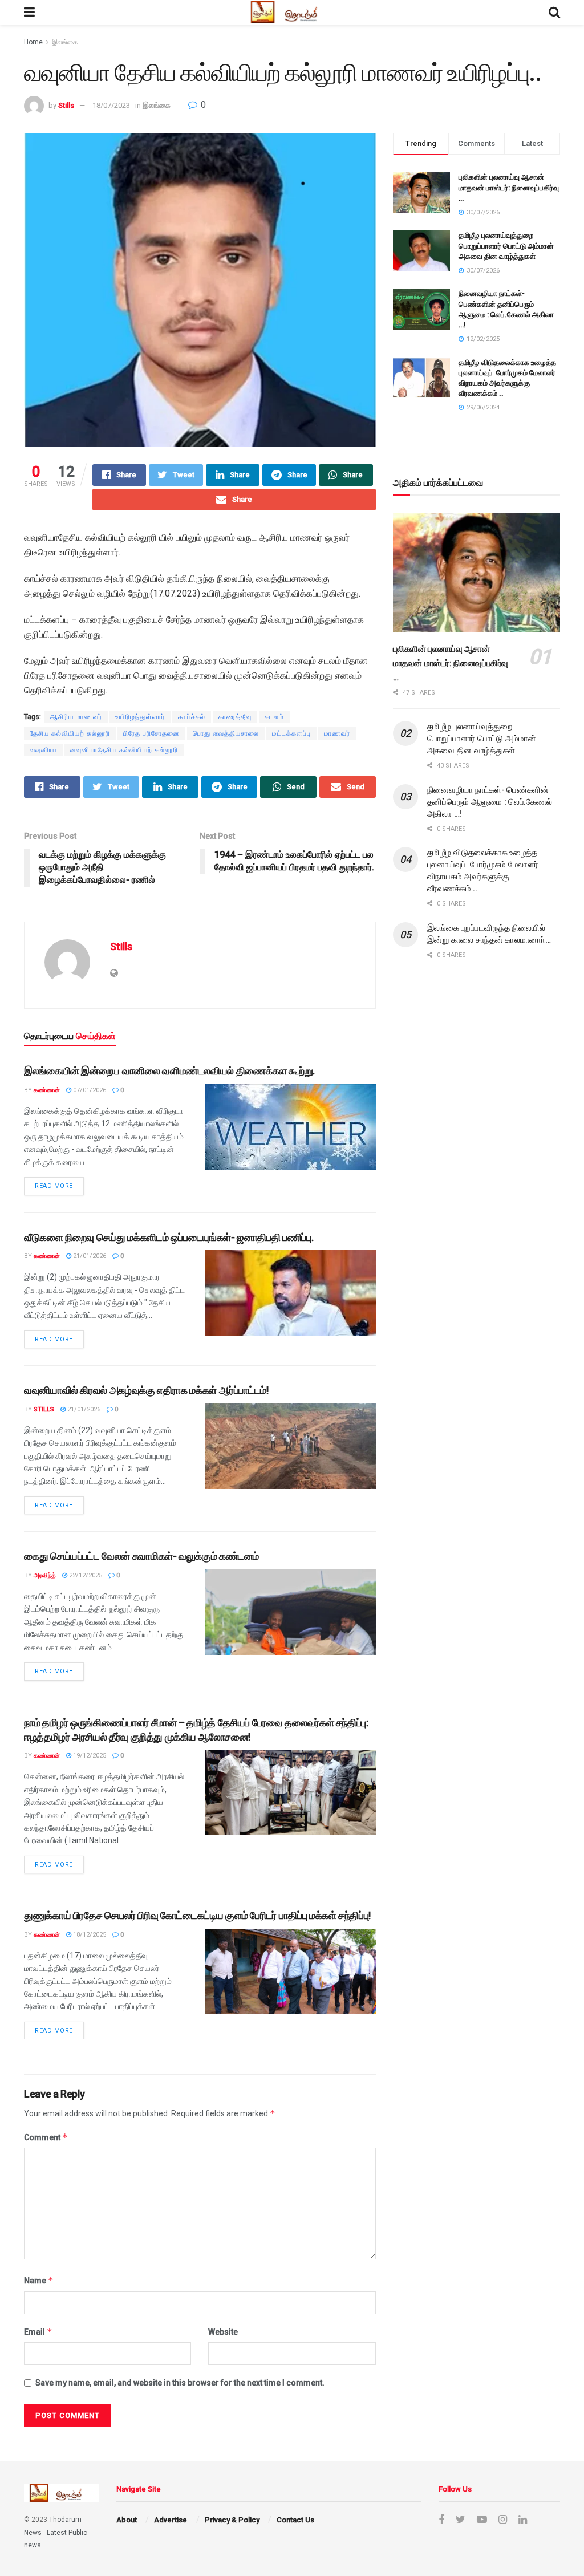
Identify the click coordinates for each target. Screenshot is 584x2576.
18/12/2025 (89, 1935)
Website (223, 2332)
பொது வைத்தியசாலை (226, 733)
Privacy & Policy (232, 2520)
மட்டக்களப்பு (291, 733)
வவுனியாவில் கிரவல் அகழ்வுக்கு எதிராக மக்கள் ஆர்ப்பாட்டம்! (146, 1390)
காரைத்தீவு (235, 717)
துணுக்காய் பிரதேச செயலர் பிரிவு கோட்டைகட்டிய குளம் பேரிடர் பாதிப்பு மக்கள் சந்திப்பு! (197, 1915)
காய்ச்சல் (192, 717)
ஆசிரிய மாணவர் (76, 717)
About (127, 2520)
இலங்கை (65, 42)
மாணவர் (337, 733)
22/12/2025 (85, 1575)
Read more (54, 1186)
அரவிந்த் (45, 1575)
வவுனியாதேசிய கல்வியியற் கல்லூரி (124, 750)
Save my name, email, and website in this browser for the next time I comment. (180, 2383)
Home (33, 42)
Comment (46, 2137)
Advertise (171, 2520)
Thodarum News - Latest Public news (56, 2532)
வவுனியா (43, 750)
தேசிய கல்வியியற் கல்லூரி (70, 733)
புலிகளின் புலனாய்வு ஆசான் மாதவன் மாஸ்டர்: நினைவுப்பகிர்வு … (509, 187)
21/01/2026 (89, 1256)
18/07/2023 (111, 105)
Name (39, 2280)
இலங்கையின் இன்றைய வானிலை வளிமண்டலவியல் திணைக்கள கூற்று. (169, 1071)
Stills (66, 105)
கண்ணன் (47, 1090)
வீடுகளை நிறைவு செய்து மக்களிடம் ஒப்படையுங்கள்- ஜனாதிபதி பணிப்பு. (169, 1237)
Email (38, 2332)
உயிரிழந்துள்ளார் (140, 717)
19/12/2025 (89, 1756)
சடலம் (274, 717)
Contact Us (295, 2520)
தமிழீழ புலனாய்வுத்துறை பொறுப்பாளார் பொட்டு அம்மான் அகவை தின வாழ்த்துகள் (506, 246)
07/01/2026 (89, 1090)
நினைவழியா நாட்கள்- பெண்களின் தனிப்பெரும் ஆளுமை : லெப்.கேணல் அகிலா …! (490, 802)
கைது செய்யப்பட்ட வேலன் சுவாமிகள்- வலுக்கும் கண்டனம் (141, 1556)
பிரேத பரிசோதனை (151, 733)
